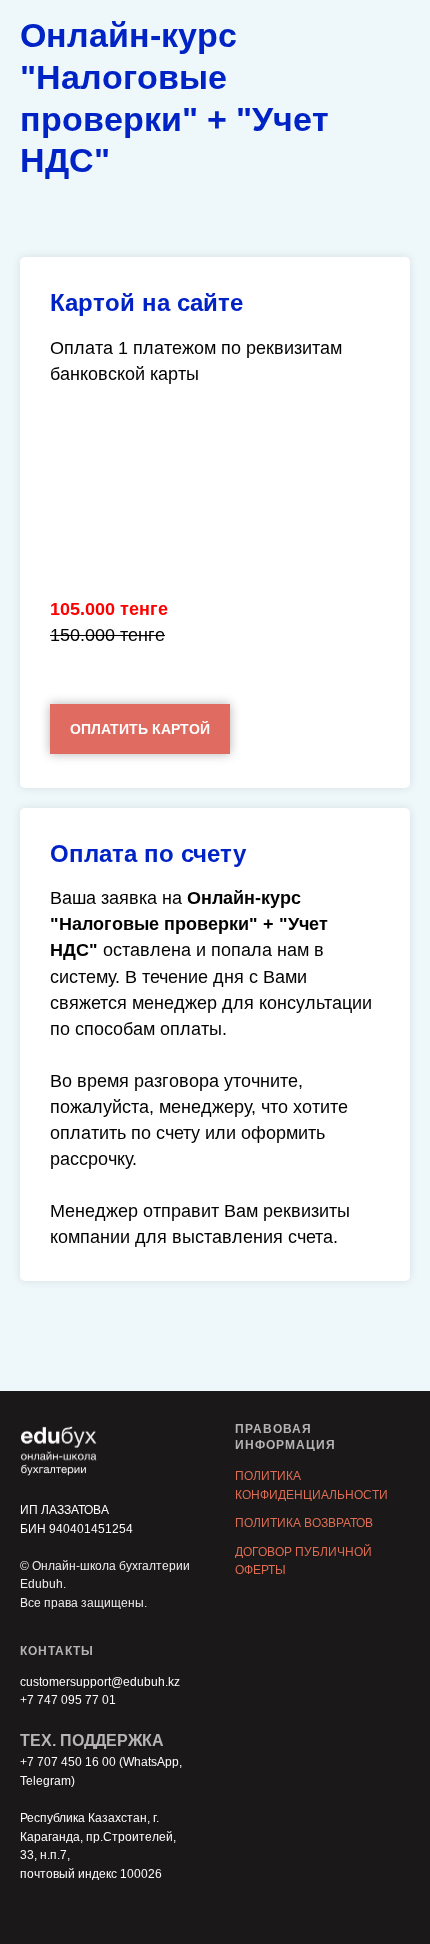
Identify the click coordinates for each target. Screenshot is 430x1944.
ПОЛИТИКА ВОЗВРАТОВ (304, 1523)
